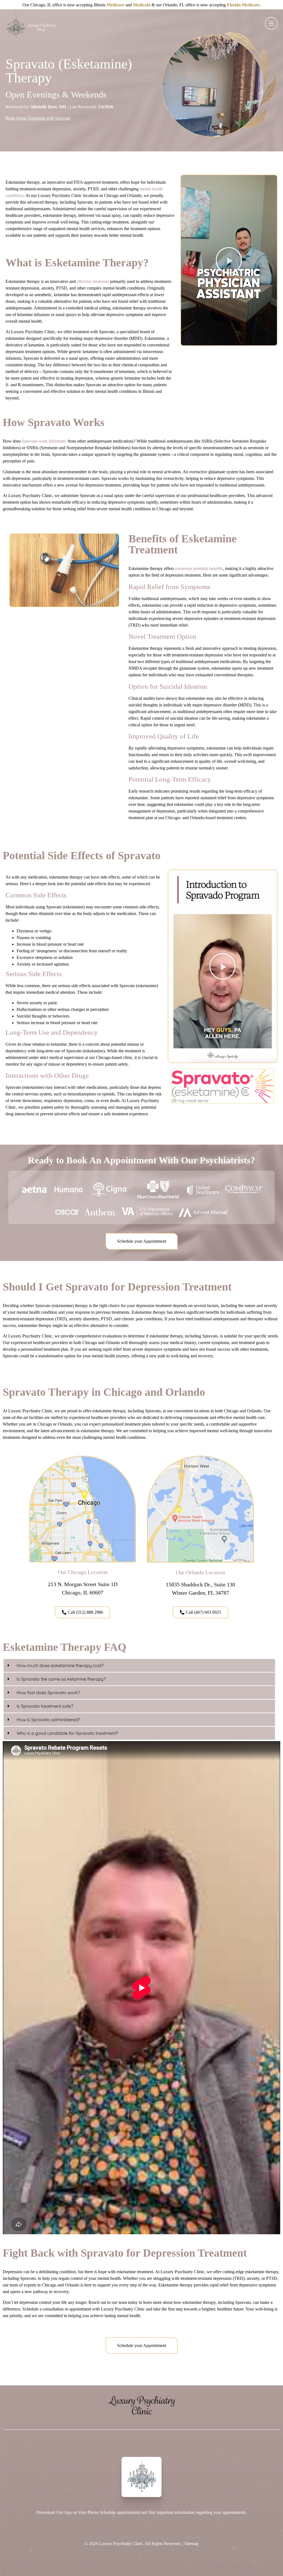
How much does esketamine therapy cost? (60, 1665)
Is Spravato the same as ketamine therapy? (61, 1679)
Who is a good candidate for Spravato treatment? (67, 1733)
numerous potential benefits (199, 568)
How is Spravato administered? (48, 1720)
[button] (229, 260)
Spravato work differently (44, 441)
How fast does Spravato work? (48, 1692)
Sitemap (191, 2544)
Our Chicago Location (83, 1572)
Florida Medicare (243, 5)
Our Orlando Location (201, 1572)
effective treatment (93, 281)
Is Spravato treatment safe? (45, 1706)
